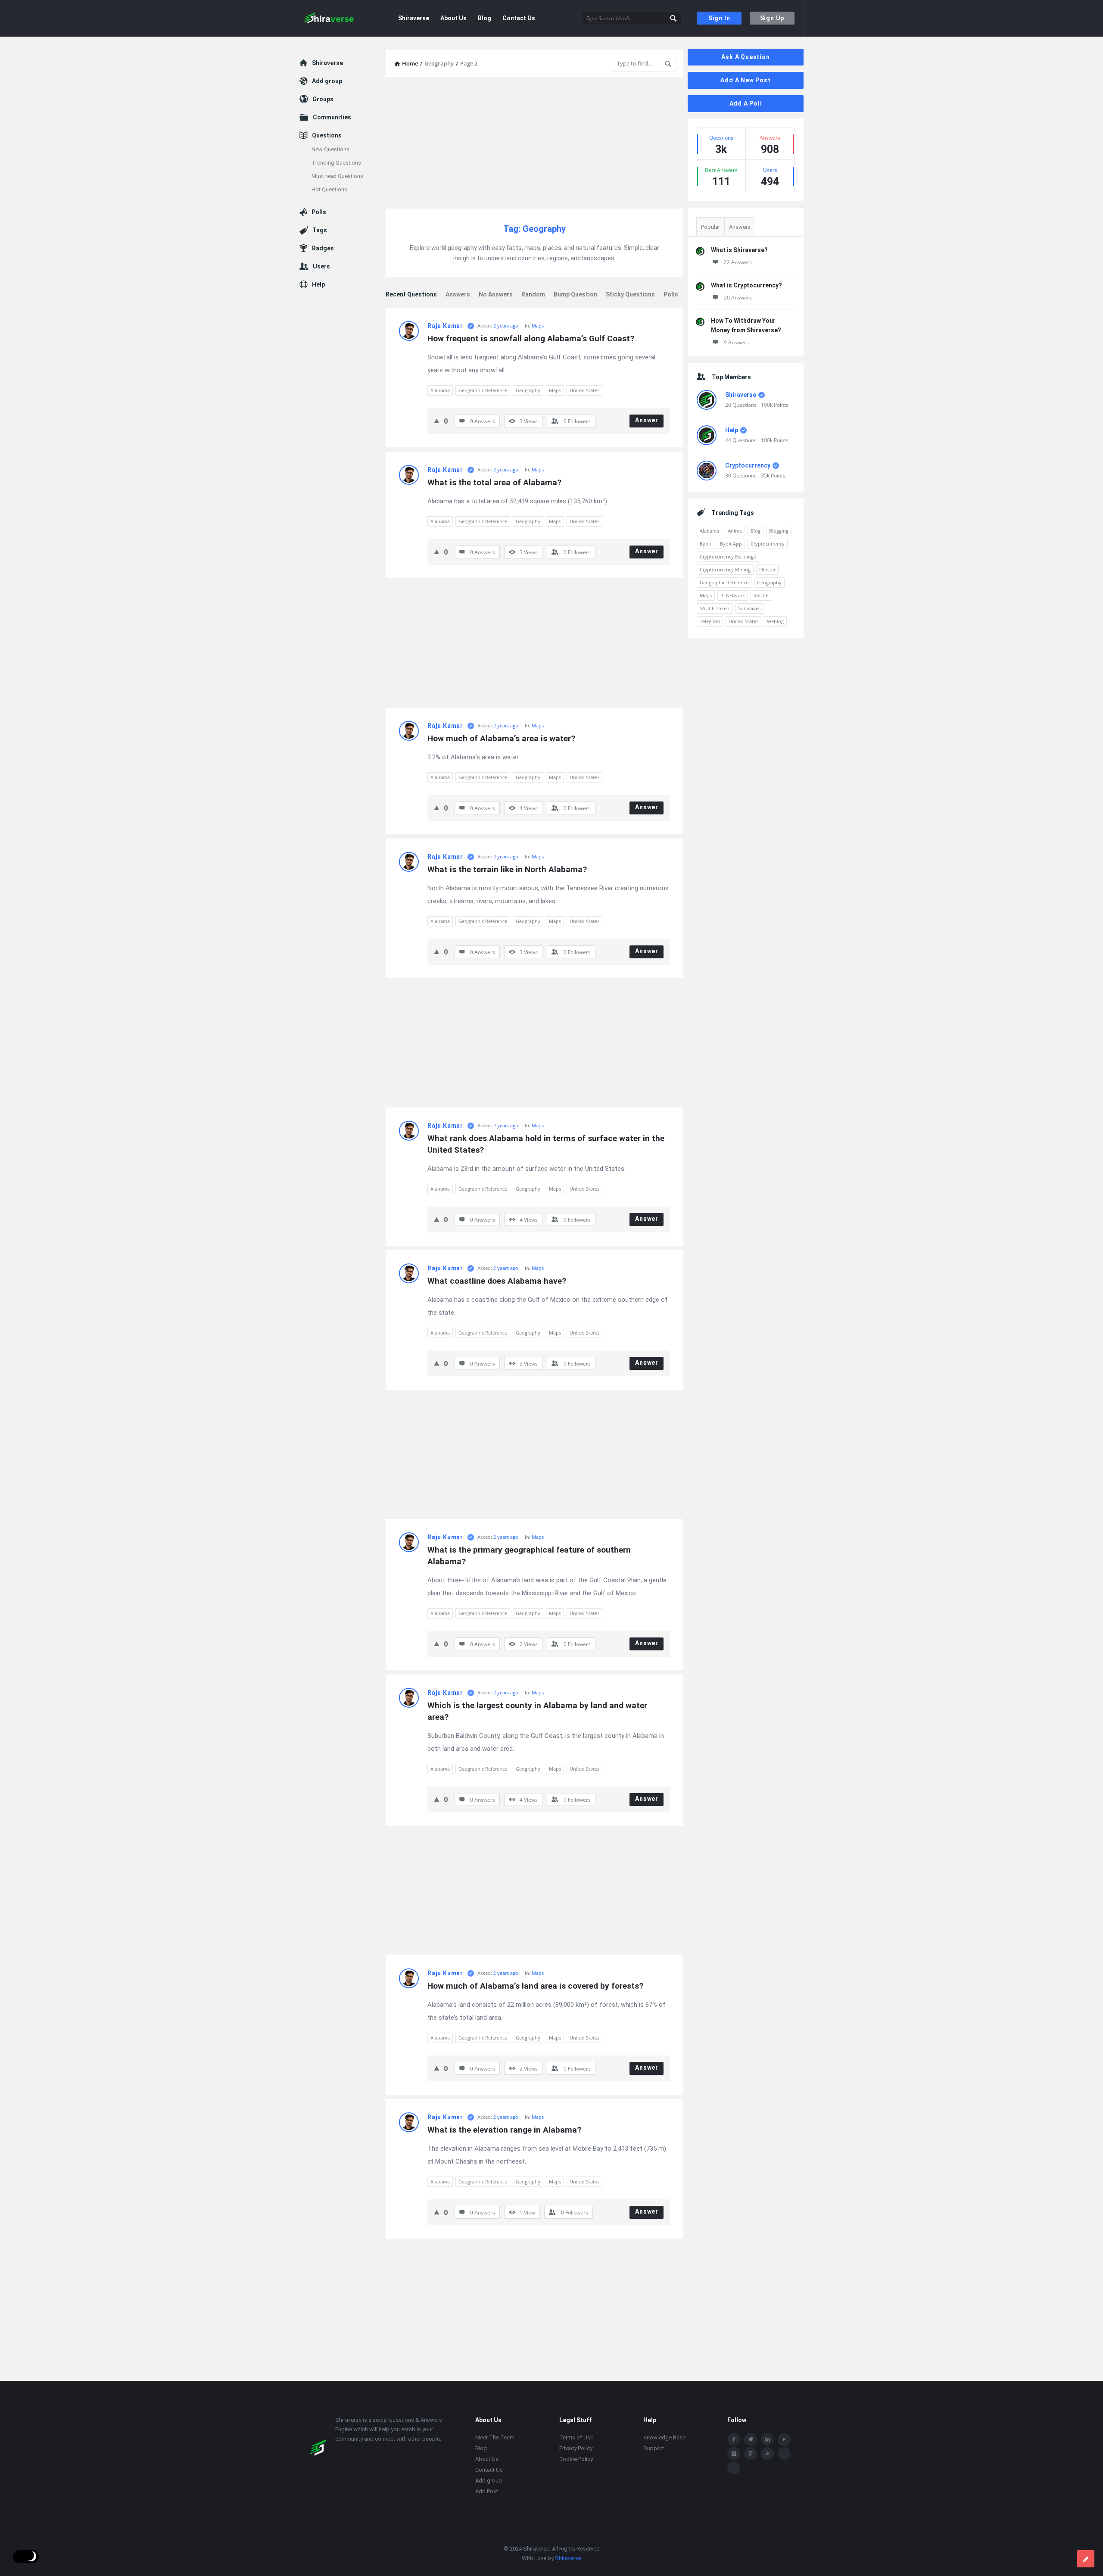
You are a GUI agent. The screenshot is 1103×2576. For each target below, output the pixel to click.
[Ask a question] (1086, 2559)
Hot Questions (353, 173)
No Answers (496, 294)
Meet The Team (495, 2438)
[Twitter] (751, 2440)
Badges (331, 202)
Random (533, 294)
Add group (335, 78)
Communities (340, 97)
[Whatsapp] (784, 2454)
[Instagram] (734, 2454)
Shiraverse (414, 18)
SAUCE (761, 595)
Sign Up (772, 18)
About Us (453, 18)
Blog (485, 18)
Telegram (710, 621)
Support (654, 2449)
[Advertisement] (534, 144)
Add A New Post (745, 80)
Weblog (775, 621)
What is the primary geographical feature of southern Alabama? (530, 1556)
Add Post (487, 2492)
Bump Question (575, 294)
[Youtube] (784, 2440)
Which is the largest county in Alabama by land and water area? (538, 1711)
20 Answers (738, 298)
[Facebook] (734, 2440)
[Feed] (767, 2454)
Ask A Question (745, 57)
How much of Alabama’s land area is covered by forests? (535, 1986)
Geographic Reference (483, 390)
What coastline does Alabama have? (497, 1281)
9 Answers (736, 342)
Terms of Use (576, 2438)
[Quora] (734, 2468)
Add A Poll (746, 103)
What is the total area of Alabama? (494, 482)
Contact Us (519, 18)
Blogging (779, 531)
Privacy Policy (576, 2449)
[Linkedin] (767, 2440)
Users (329, 211)
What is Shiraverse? (739, 250)
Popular (710, 227)
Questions (335, 107)
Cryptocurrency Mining (725, 569)
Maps (538, 326)
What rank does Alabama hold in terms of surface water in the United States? (547, 1144)
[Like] (437, 421)
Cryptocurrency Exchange (728, 557)
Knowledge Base (664, 2438)
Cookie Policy (576, 2459)
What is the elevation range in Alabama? (504, 2130)
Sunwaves (749, 608)
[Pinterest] (751, 2454)
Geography (528, 390)
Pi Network (733, 595)
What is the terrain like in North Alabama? (507, 869)
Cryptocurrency (748, 465)
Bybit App (731, 544)
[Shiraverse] (343, 18)
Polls (671, 294)
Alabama (440, 390)
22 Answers (738, 262)
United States (584, 390)
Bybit (706, 544)
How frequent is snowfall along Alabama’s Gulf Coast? (531, 338)
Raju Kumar (445, 326)
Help (732, 430)
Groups (332, 88)
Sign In (719, 18)
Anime (735, 531)
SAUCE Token (715, 608)
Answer (647, 420)
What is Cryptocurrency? (746, 285)
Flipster (767, 569)
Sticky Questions (630, 294)
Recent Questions (411, 294)
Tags (328, 192)
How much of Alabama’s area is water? (501, 738)
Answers (458, 294)
